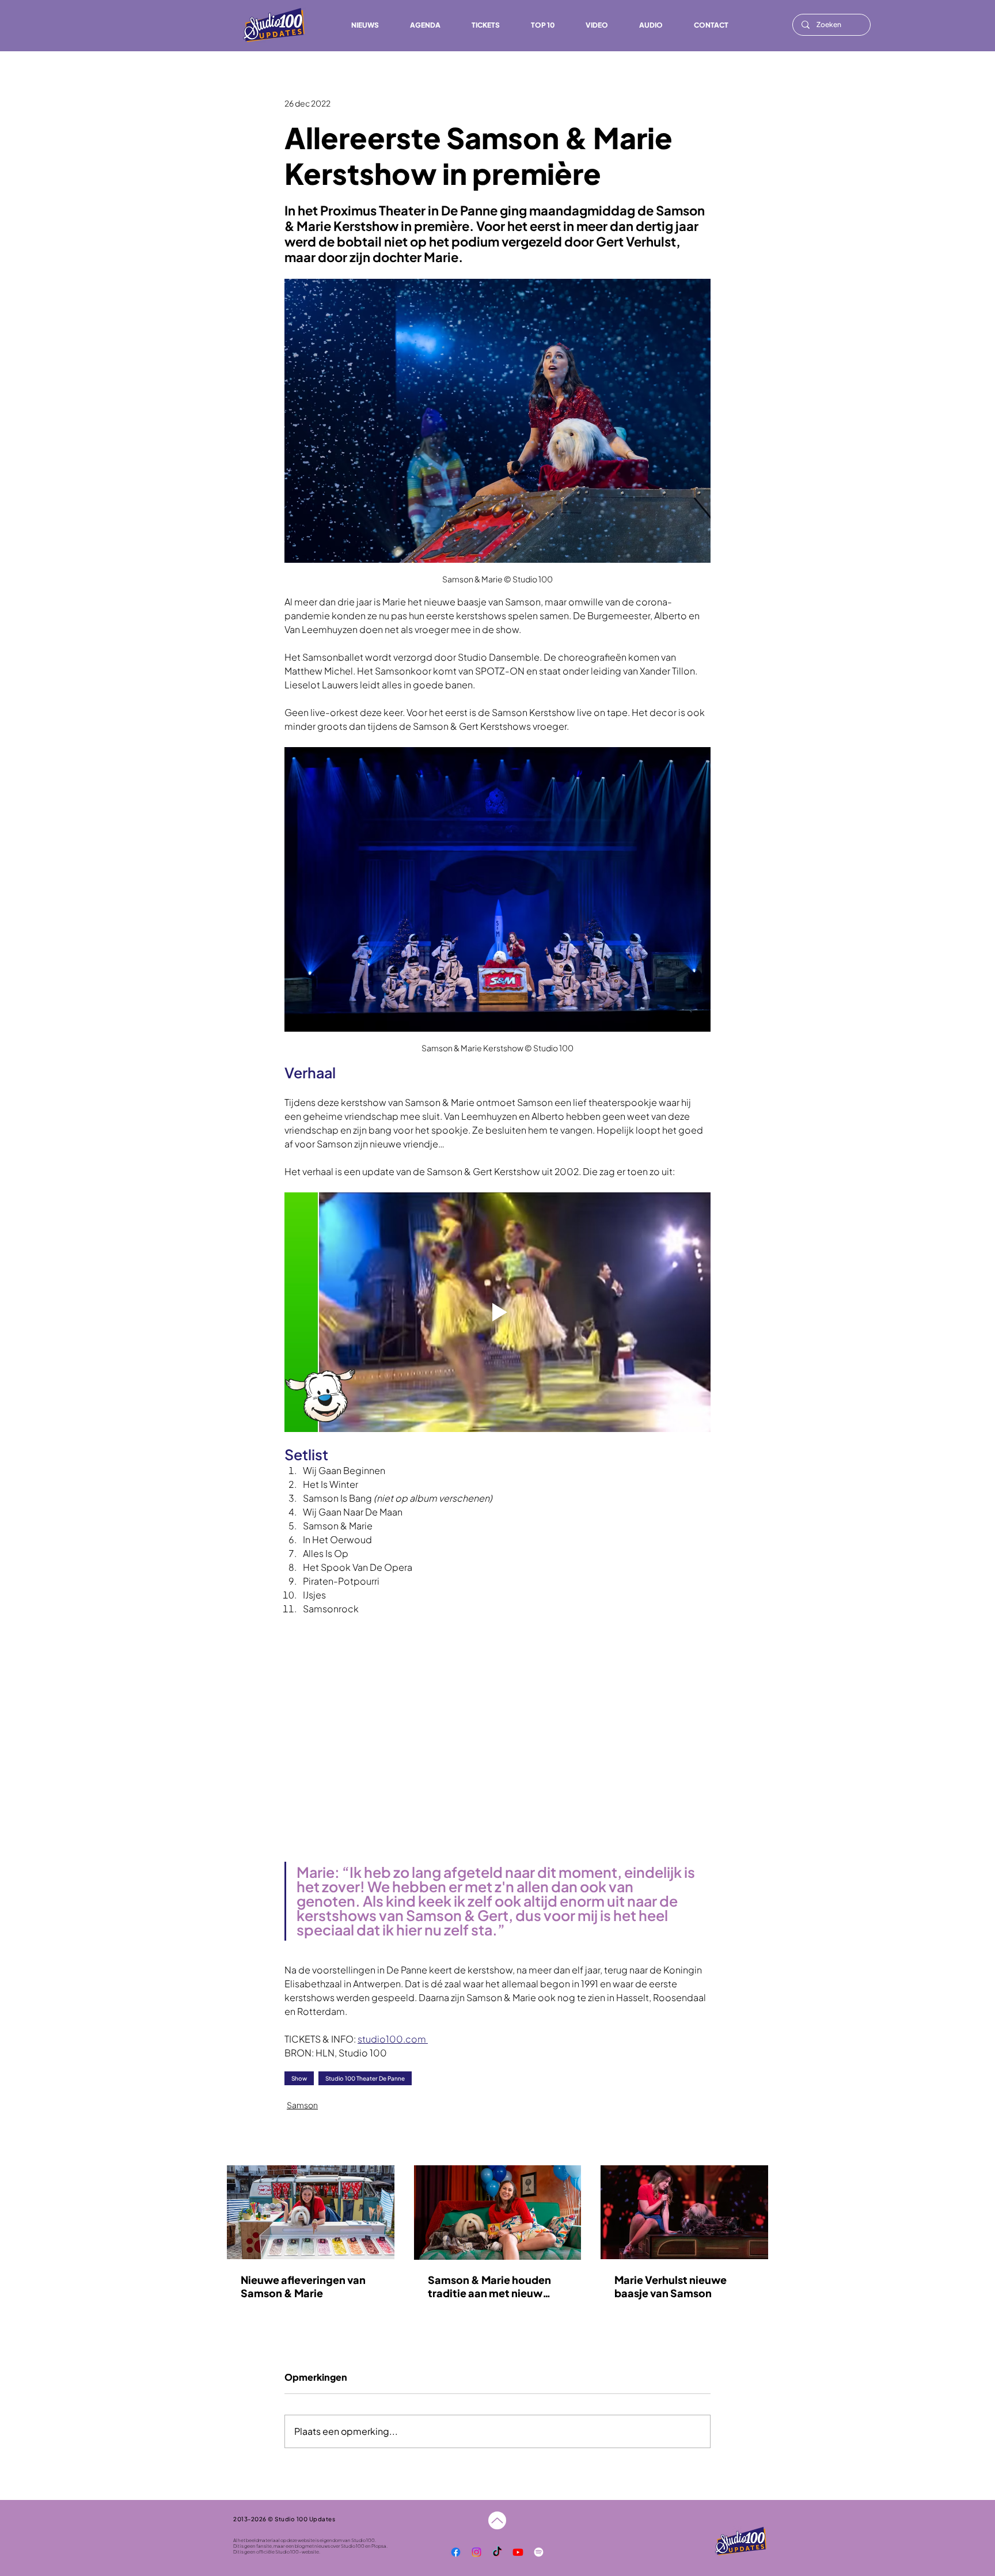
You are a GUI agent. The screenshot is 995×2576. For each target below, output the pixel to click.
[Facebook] (456, 2552)
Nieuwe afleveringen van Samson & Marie (303, 2286)
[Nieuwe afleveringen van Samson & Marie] (311, 2212)
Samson (302, 2105)
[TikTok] (497, 2552)
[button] (651, 25)
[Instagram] (476, 2552)
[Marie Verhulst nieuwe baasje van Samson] (684, 2212)
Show (299, 2078)
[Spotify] (539, 2552)
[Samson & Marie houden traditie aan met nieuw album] (498, 2213)
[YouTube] (518, 2552)
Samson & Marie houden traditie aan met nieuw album (489, 2286)
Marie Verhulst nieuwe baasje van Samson (671, 2286)
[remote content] (498, 1734)
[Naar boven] (497, 2520)
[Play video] (498, 1312)
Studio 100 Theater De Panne (365, 2078)
